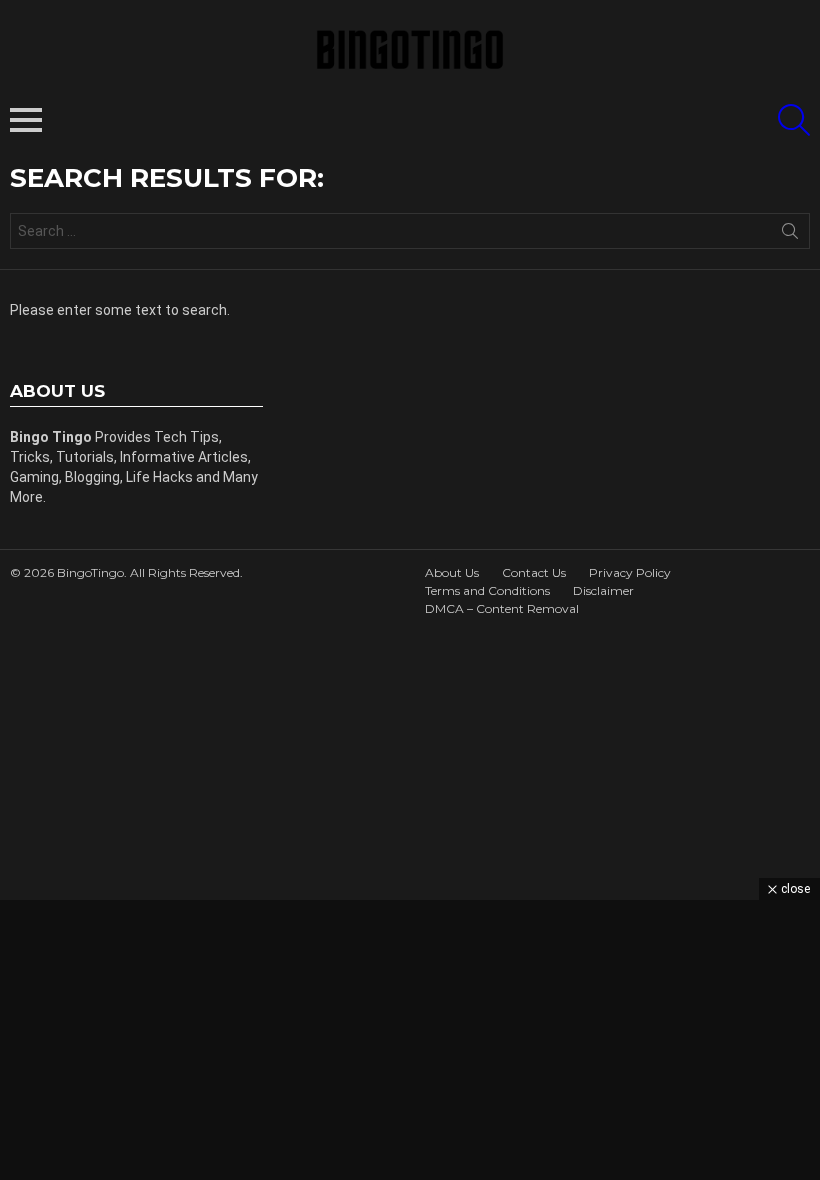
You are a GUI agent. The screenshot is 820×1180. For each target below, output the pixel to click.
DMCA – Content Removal (502, 608)
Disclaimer (603, 590)
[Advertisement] (410, 1040)
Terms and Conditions (487, 590)
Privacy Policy (630, 572)
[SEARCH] (794, 120)
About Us (452, 572)
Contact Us (534, 572)
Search (790, 235)
